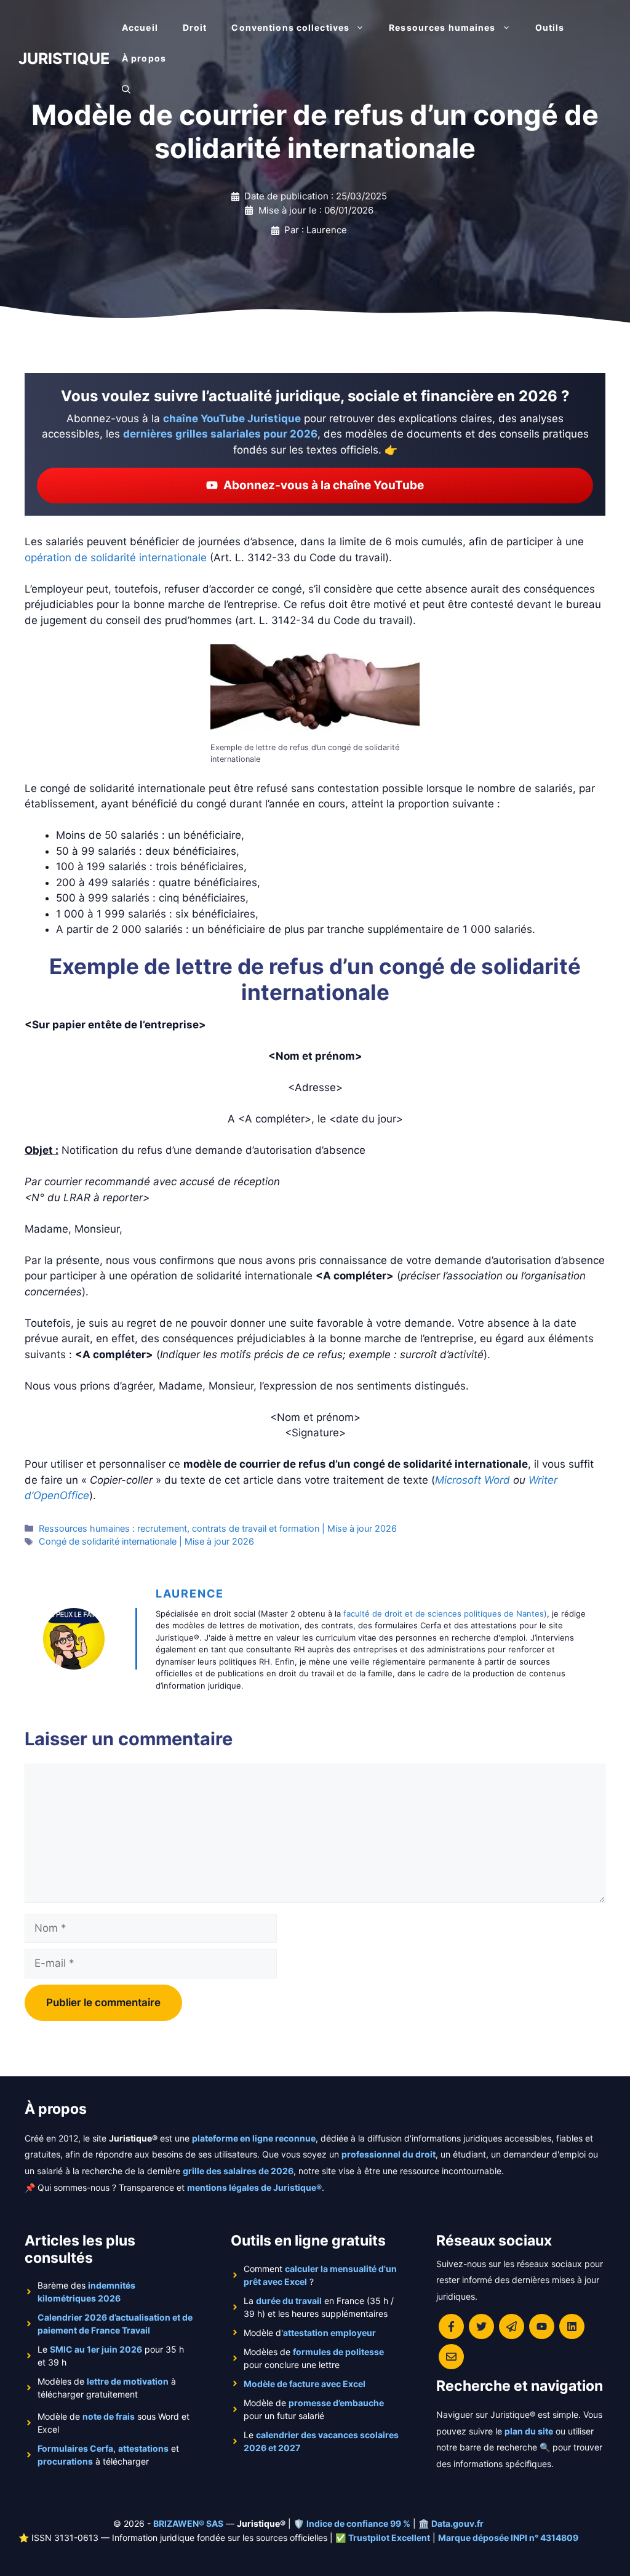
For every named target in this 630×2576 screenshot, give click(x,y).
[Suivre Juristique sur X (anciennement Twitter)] (481, 2326)
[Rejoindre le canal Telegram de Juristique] (512, 2326)
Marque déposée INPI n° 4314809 (508, 2538)
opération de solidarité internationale (116, 558)
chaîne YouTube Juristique (232, 418)
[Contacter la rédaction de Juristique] (451, 2357)
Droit (195, 27)
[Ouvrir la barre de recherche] (126, 89)
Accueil (140, 27)
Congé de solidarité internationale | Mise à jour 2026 (146, 1541)
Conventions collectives (290, 27)
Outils (550, 27)
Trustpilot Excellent (389, 2538)
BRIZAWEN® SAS (188, 2523)
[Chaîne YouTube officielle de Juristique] (542, 2326)
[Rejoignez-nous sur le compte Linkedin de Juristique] (572, 2326)
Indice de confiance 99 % (358, 2523)
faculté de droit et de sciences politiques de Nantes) (445, 1614)
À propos (144, 58)
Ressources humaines (442, 27)
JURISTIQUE (64, 58)
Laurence (190, 1594)
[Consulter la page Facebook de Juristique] (451, 2326)
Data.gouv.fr (457, 2523)
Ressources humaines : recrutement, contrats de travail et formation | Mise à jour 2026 (218, 1528)
